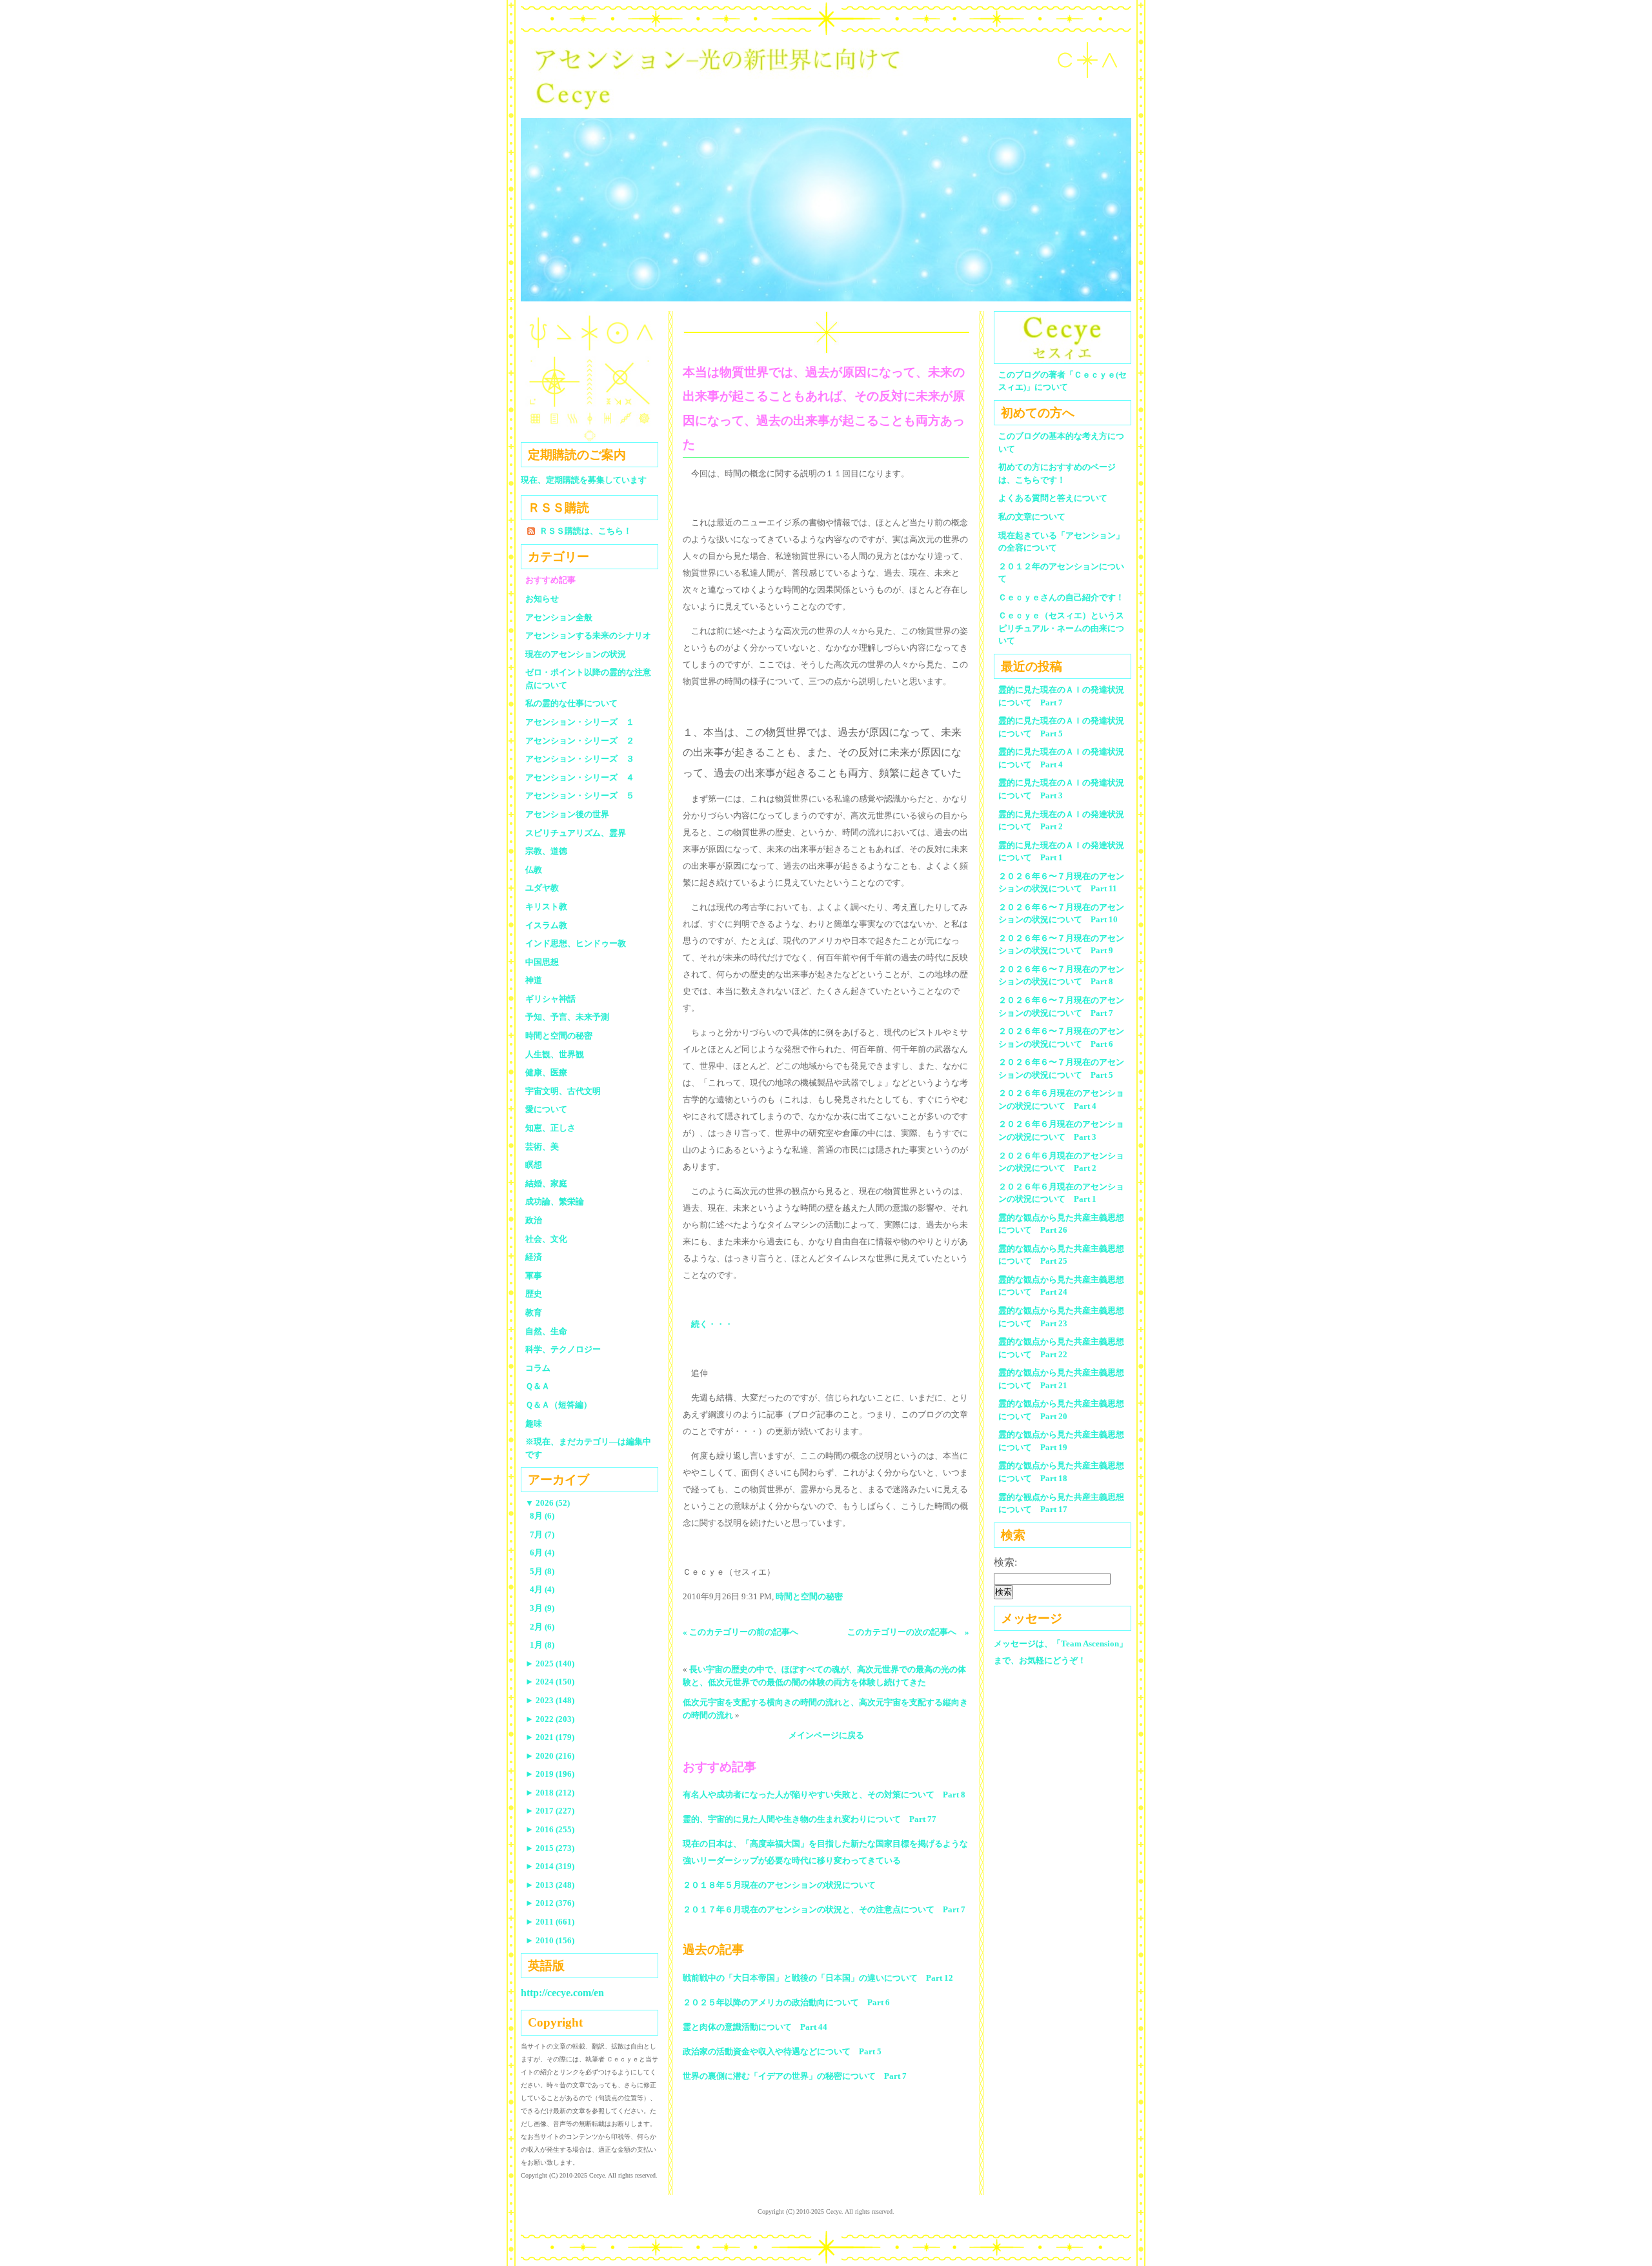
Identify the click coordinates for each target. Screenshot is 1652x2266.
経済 (534, 1257)
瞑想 (534, 1165)
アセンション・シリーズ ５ (580, 795)
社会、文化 (546, 1239)
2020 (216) (550, 1756)
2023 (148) (550, 1700)
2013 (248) (550, 1885)
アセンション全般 (559, 617)
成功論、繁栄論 (555, 1201)
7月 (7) (542, 1534)
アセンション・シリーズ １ (580, 722)
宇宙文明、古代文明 (563, 1091)
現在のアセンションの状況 (576, 654)
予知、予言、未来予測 (567, 1017)
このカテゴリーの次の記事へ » (908, 1632)
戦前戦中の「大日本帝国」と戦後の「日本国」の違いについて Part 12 (818, 1978)
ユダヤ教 (542, 888)
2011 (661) (550, 1922)
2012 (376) (550, 1903)
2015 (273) (550, 1848)
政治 (534, 1220)
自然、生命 (546, 1331)
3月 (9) (542, 1608)
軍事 (534, 1276)
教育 (534, 1312)
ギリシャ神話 (550, 999)
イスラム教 (546, 925)
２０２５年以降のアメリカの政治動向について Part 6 (786, 2002)
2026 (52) (548, 1503)
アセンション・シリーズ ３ (580, 759)
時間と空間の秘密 (809, 1596)
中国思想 (542, 962)
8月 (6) (542, 1516)
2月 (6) (542, 1627)
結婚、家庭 (546, 1183)
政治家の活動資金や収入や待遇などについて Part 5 (782, 2051)
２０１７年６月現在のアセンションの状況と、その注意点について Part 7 (824, 1909)
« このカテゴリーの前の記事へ (740, 1632)
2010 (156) (550, 1940)
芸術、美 (542, 1147)
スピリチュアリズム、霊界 (576, 833)
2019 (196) (550, 1774)
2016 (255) (550, 1829)
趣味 (534, 1423)
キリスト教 (546, 906)
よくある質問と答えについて (1053, 498)
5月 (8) (542, 1571)
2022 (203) (550, 1719)
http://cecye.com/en (562, 1993)
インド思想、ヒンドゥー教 (576, 943)
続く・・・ (712, 1324)
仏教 (534, 870)
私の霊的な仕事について (571, 703)
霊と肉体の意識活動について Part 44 (755, 2027)
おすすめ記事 (550, 580)
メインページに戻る (826, 1735)
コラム (538, 1368)
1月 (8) (542, 1645)
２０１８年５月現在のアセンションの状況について (779, 1885)
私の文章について (1032, 517)
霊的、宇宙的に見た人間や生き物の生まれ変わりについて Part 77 (810, 1819)
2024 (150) (550, 1682)
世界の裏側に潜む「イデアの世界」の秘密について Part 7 (795, 2076)
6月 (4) (542, 1553)
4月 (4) (542, 1589)
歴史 (534, 1294)
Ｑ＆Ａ (542, 1386)
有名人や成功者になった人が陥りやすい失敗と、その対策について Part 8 (824, 1795)
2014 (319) (550, 1866)
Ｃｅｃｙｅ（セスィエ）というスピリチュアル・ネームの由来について (1061, 628)
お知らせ (542, 599)
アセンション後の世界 (567, 814)
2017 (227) (550, 1811)
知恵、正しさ (550, 1128)
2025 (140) (550, 1664)
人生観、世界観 (555, 1054)
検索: (1005, 1562)
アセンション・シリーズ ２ (580, 741)
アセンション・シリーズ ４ (580, 777)
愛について (546, 1109)
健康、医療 (546, 1072)
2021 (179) (550, 1737)
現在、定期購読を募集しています (584, 480)
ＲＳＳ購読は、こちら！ (586, 531)
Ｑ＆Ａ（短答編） (559, 1405)
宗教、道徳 (546, 851)
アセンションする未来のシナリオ (588, 635)
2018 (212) (550, 1793)
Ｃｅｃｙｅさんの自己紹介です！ (1061, 597)
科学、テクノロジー (563, 1349)
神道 (534, 980)
